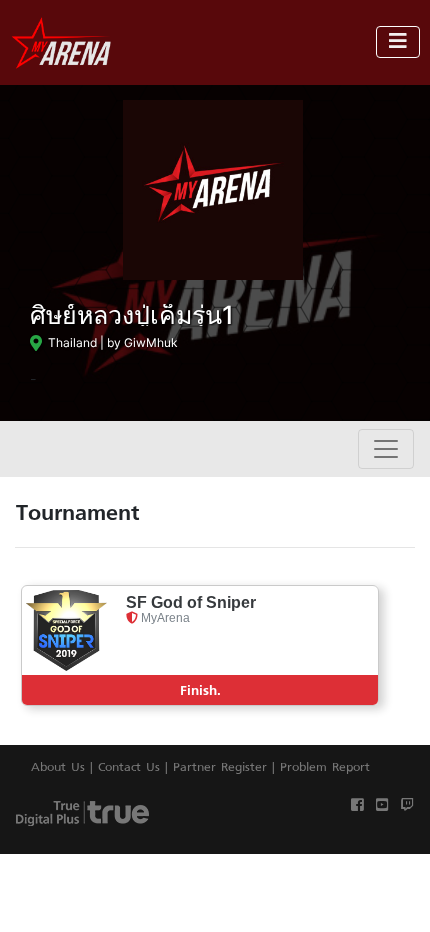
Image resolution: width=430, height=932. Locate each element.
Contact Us (129, 766)
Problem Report (325, 766)
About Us (58, 766)
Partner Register (220, 766)
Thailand (69, 342)
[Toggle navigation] (398, 42)
